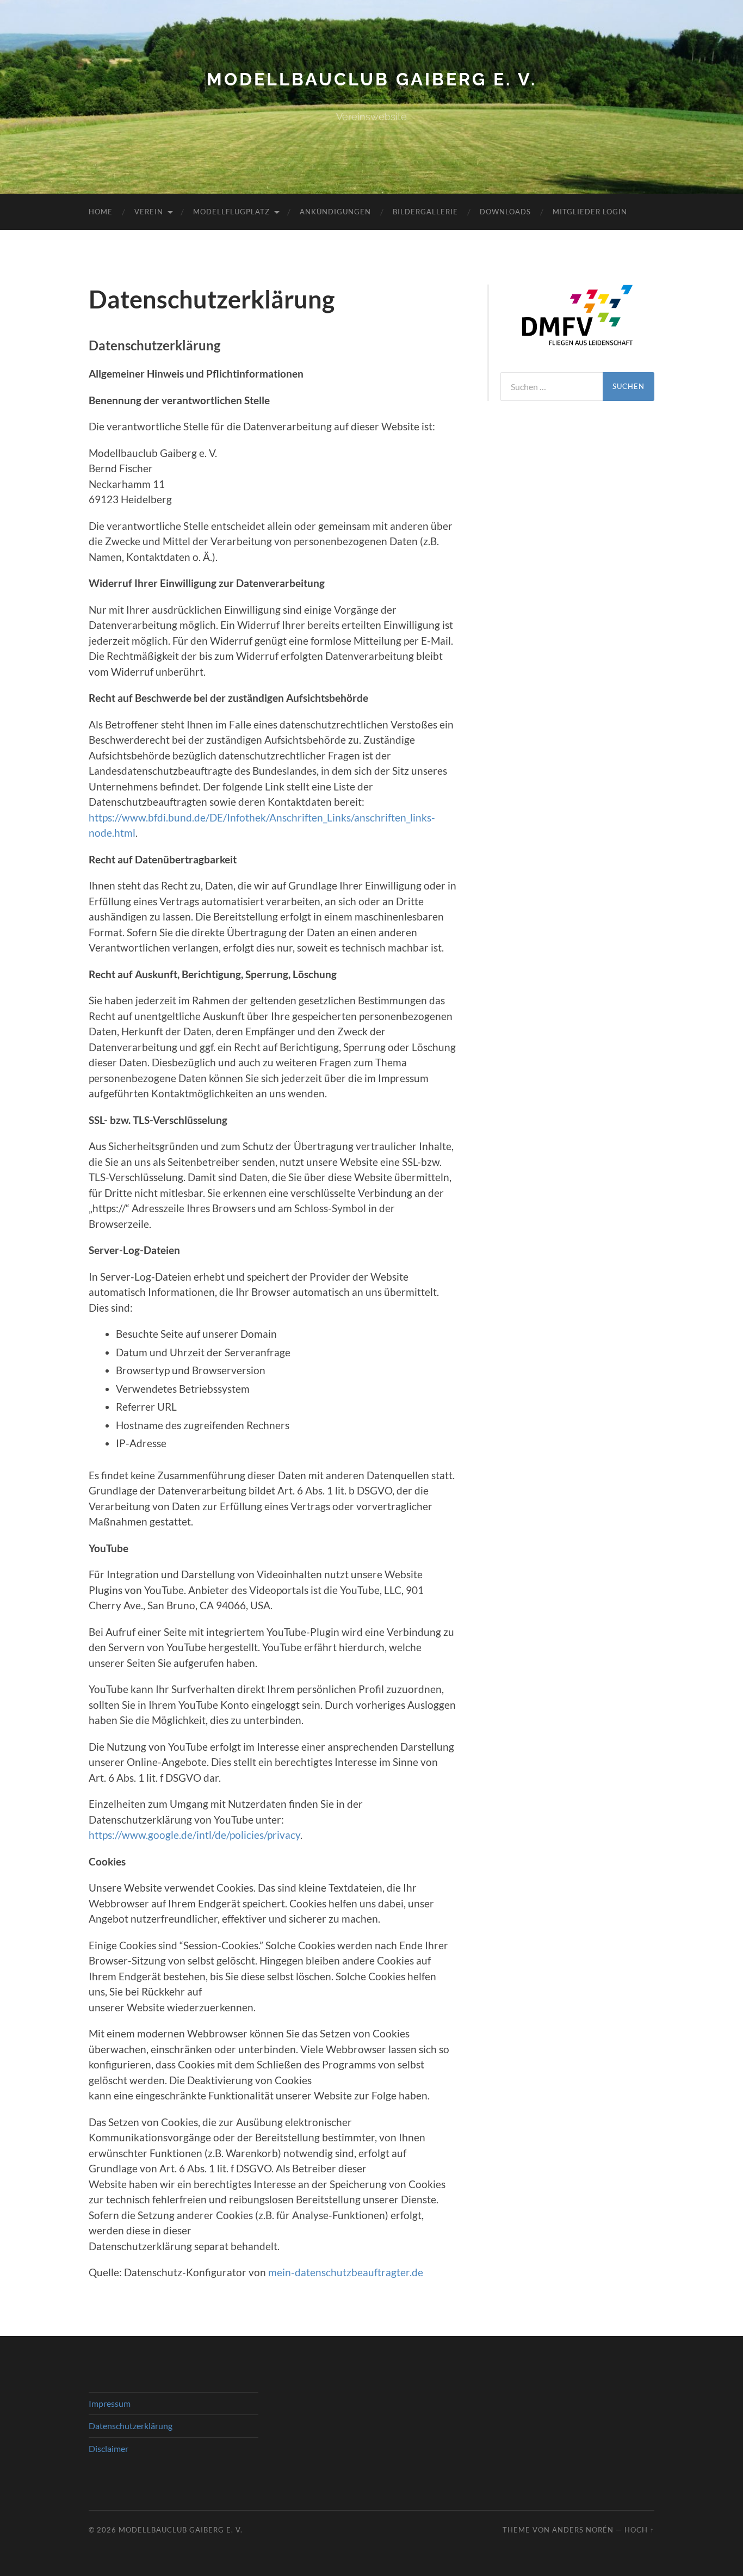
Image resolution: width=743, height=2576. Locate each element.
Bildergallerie (425, 212)
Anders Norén (583, 2530)
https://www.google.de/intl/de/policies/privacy (194, 1835)
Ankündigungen (335, 212)
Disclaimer (109, 2448)
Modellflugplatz (231, 212)
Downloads (505, 212)
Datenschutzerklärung (131, 2426)
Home (101, 212)
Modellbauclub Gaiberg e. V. (372, 79)
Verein (149, 212)
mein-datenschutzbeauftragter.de (346, 2272)
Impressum (110, 2403)
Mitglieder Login (590, 212)
